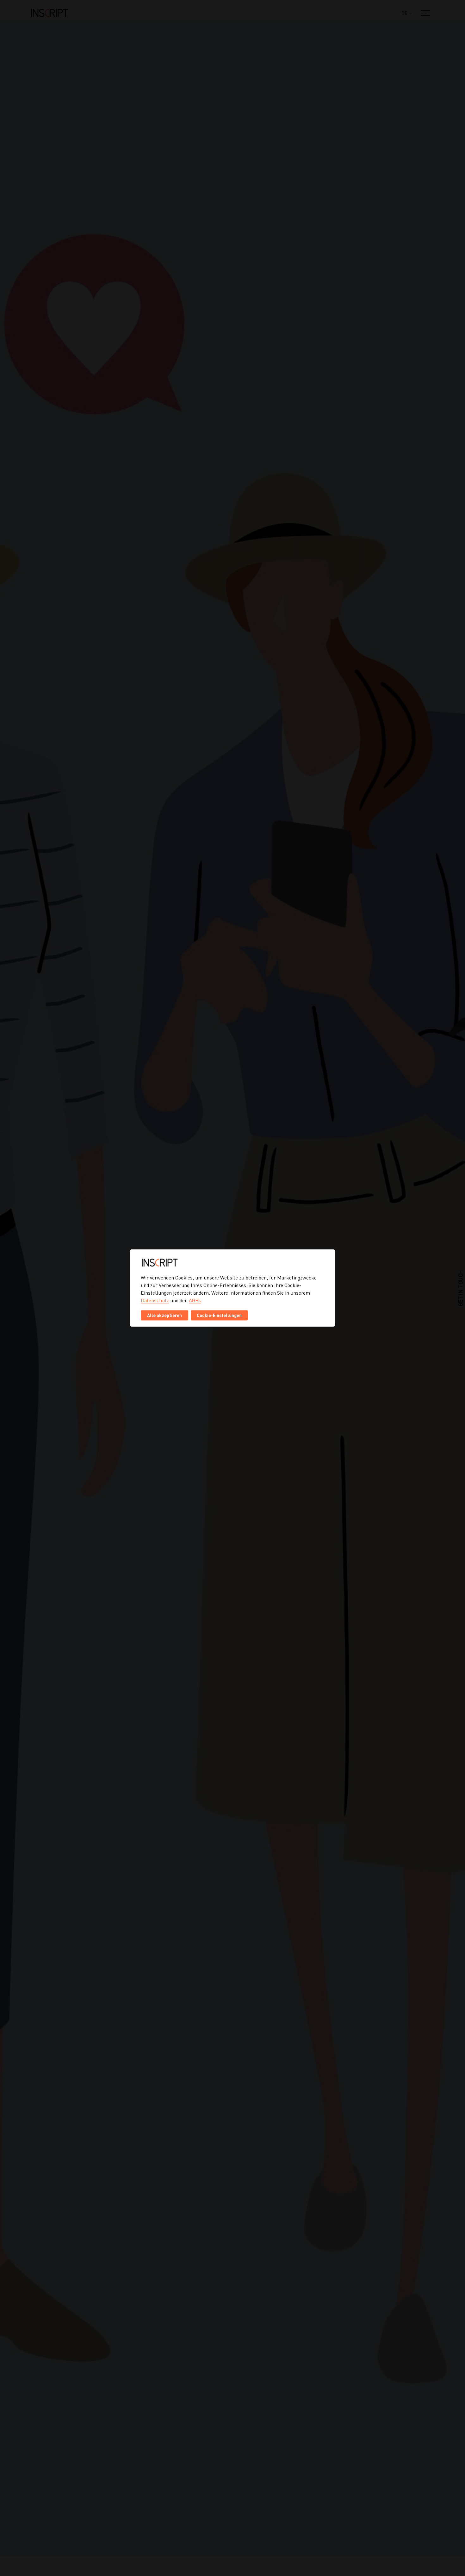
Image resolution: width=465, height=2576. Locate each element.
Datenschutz (155, 1300)
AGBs (195, 1300)
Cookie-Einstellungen (219, 1315)
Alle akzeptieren (164, 1315)
